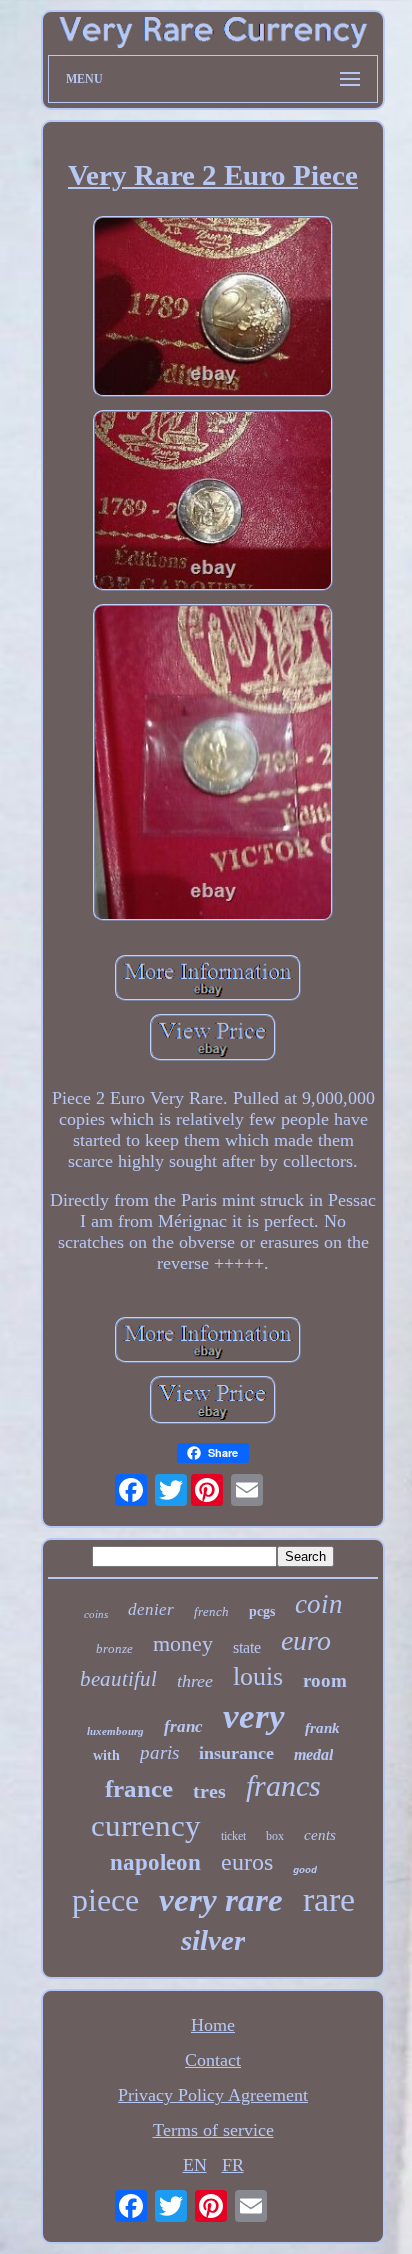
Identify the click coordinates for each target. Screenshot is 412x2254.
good (305, 1870)
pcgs (262, 1611)
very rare (221, 1900)
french (211, 1611)
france (139, 1788)
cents (320, 1835)
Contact (213, 2060)
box (275, 1836)
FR (233, 2165)
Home (213, 2025)
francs (283, 1785)
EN (195, 2165)
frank (322, 1728)
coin (319, 1604)
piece (105, 1900)
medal (313, 1754)
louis (258, 1676)
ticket (233, 1836)
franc (183, 1726)
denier (151, 1609)
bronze (114, 1648)
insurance (236, 1753)
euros (247, 1862)
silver (213, 1940)
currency (146, 1825)
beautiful (118, 1679)
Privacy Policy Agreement (213, 2095)
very (254, 1716)
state (247, 1647)
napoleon (155, 1862)
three (195, 1681)
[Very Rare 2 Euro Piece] (213, 309)
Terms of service (213, 2130)
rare (329, 1899)
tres (209, 1791)
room (325, 1680)
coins (96, 1614)
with (106, 1755)
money (183, 1643)
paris (159, 1752)
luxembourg (115, 1731)
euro (306, 1640)
